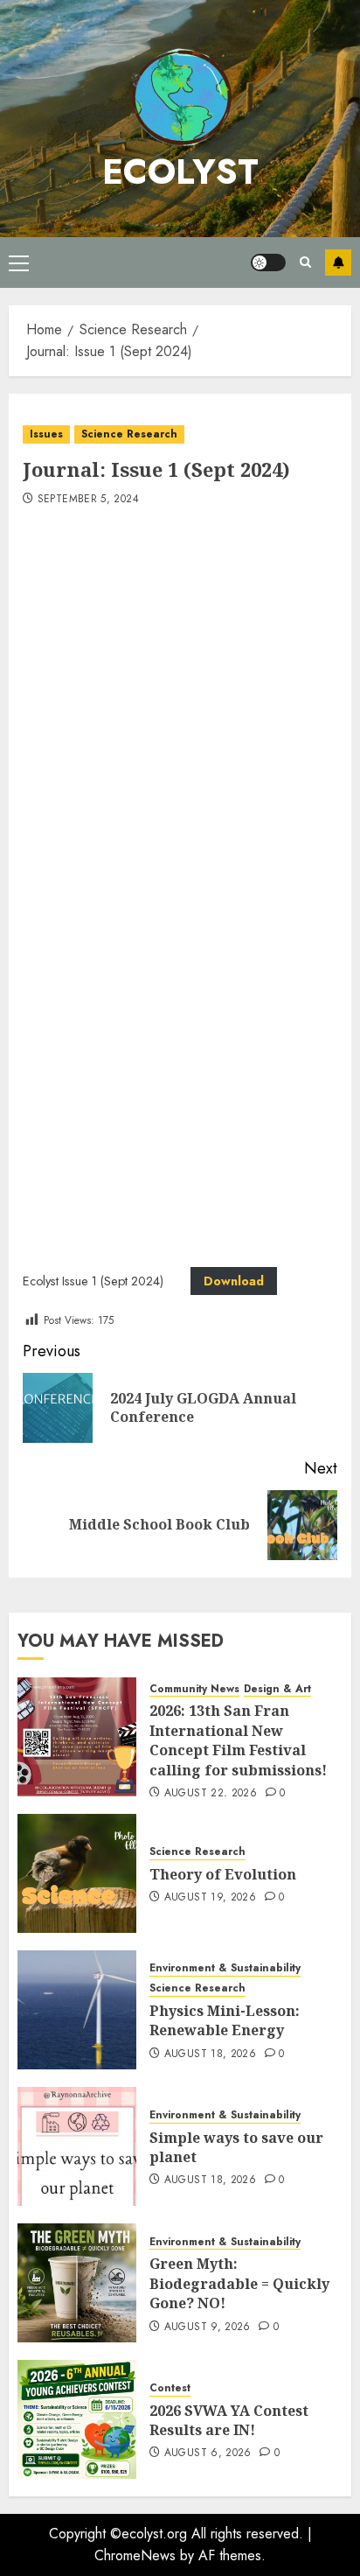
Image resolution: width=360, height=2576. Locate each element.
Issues (46, 434)
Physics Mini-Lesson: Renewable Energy (225, 2020)
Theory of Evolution (223, 1874)
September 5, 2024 (88, 500)
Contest (170, 2388)
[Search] (305, 262)
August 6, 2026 (208, 2453)
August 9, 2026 (208, 2327)
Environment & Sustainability (225, 1968)
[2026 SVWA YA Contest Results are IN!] (77, 2419)
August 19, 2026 (210, 1898)
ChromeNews (135, 2555)
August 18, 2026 (210, 2054)
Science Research (129, 434)
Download (234, 1281)
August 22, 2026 (211, 1794)
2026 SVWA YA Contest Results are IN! (229, 2420)
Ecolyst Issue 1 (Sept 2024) (93, 1281)
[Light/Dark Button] (268, 262)
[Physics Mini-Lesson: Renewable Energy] (77, 2010)
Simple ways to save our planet (236, 2147)
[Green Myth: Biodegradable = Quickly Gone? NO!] (77, 2283)
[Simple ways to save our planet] (77, 2146)
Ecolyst (180, 171)
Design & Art (277, 1689)
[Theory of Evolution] (77, 1873)
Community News (194, 1689)
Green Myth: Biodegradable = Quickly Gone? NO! (239, 2283)
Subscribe (338, 262)
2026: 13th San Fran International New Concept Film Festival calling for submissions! (238, 1740)
